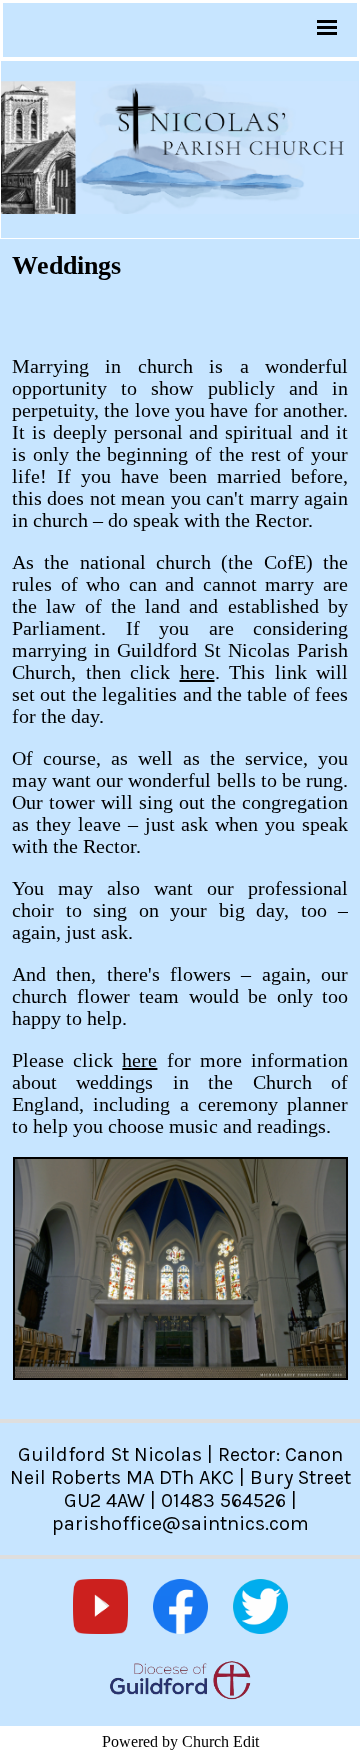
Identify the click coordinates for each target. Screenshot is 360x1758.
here (197, 672)
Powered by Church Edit (180, 1741)
